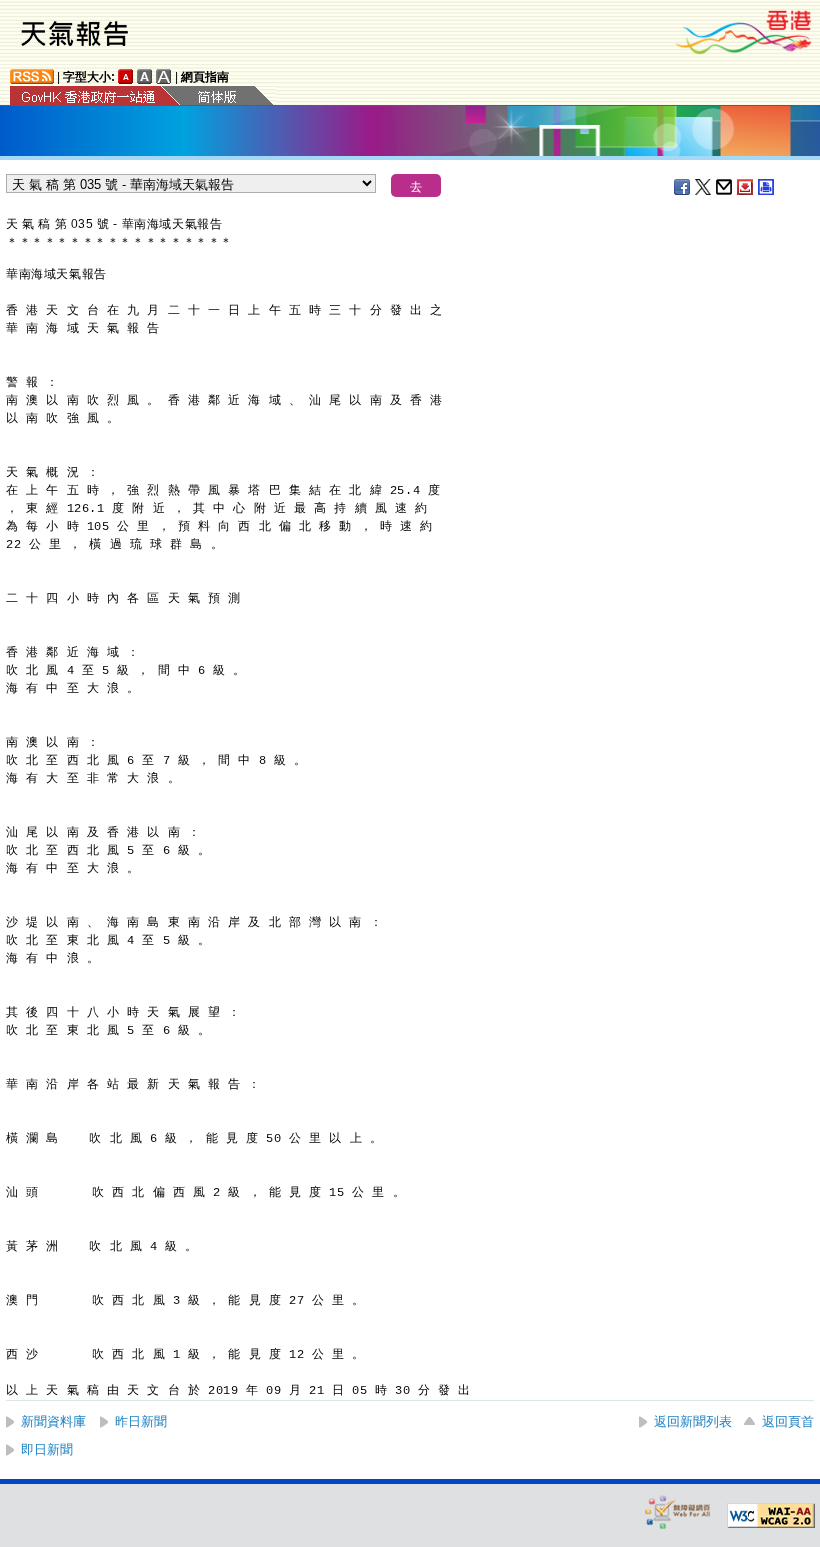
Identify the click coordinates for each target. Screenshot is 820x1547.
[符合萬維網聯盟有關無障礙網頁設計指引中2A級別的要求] (771, 1516)
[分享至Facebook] (683, 187)
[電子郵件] (725, 187)
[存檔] (746, 187)
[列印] (767, 187)
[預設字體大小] (126, 76)
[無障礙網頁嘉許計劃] (678, 1511)
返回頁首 (788, 1421)
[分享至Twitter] (704, 187)
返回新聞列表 (693, 1421)
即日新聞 (47, 1449)
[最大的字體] (164, 76)
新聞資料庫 (53, 1421)
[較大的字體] (145, 76)
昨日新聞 (141, 1421)
